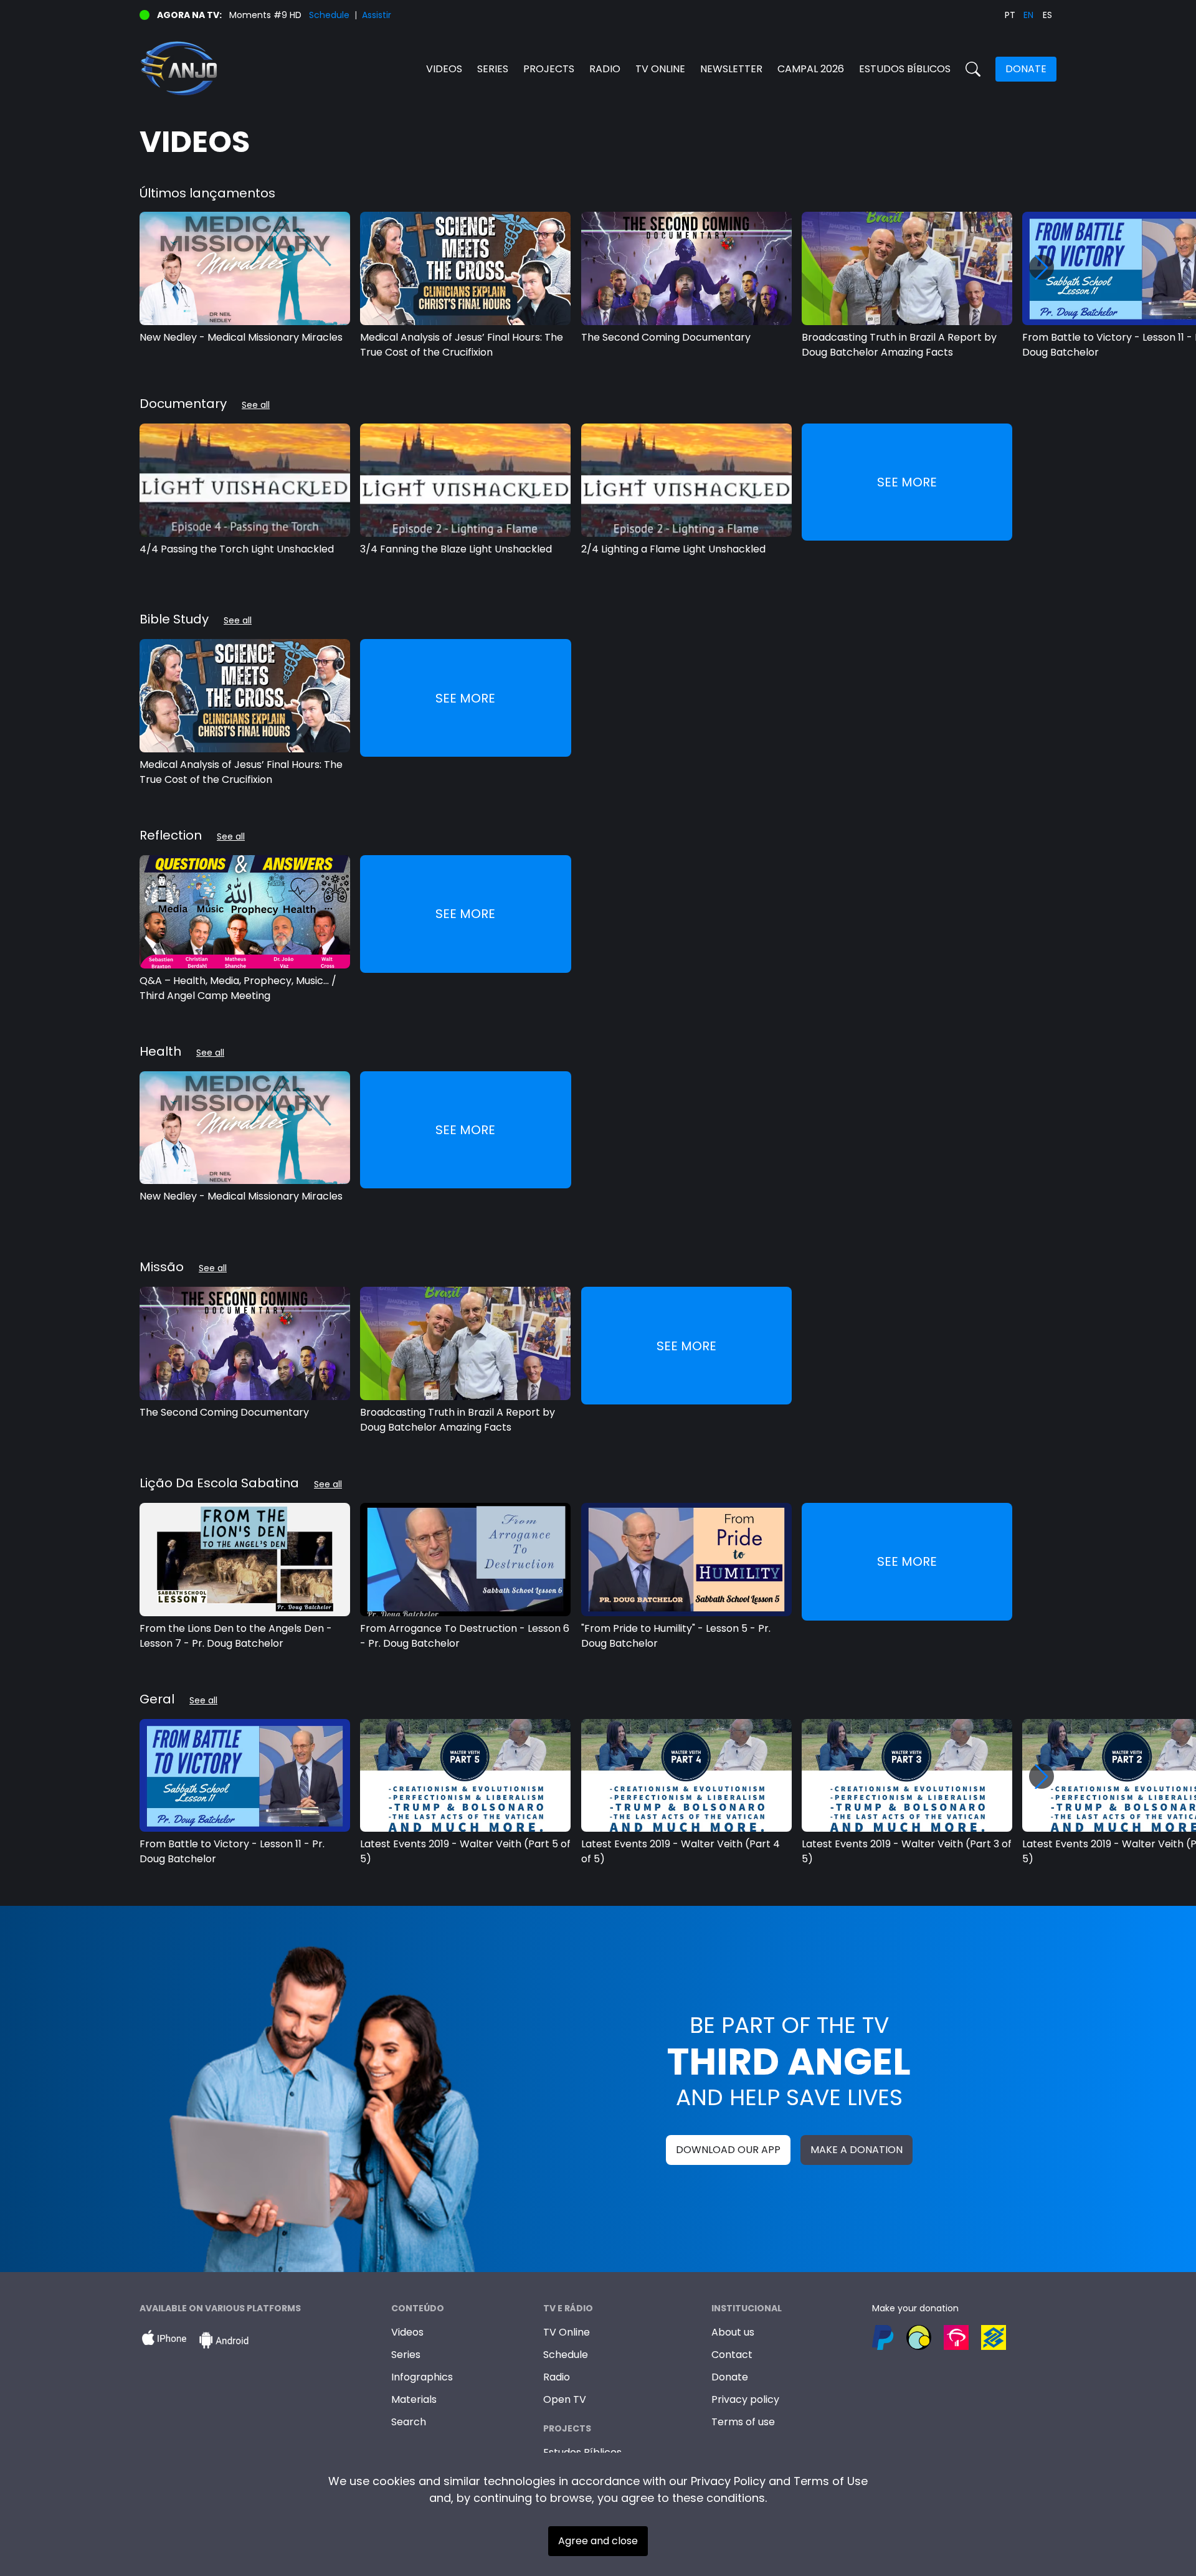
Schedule (329, 15)
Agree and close (598, 2541)
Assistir (377, 15)
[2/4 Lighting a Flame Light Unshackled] (686, 480)
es (1047, 15)
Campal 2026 (811, 69)
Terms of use (743, 2422)
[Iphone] (164, 2341)
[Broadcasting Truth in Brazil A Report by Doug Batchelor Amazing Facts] (907, 268)
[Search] (973, 69)
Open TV (565, 2399)
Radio (605, 69)
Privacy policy (745, 2399)
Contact (732, 2355)
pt (1010, 15)
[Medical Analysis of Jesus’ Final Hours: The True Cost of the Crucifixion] (465, 268)
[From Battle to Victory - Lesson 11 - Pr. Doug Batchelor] (245, 1776)
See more (907, 482)
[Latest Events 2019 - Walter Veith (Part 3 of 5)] (907, 1776)
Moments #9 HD (265, 15)
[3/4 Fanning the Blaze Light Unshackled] (465, 480)
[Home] (369, 69)
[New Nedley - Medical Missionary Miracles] (245, 268)
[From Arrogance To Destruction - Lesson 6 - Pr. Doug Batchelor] (465, 1560)
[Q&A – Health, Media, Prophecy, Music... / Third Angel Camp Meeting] (245, 912)
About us (733, 2332)
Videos (444, 69)
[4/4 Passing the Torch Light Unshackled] (245, 480)
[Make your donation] (964, 2337)
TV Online (567, 2332)
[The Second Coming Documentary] (686, 268)
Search (409, 2422)
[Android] (224, 2341)
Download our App (728, 2150)
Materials (414, 2399)
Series (493, 69)
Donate (1026, 69)
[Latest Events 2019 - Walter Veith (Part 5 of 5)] (465, 1776)
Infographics (422, 2377)
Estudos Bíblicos (905, 69)
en (1028, 15)
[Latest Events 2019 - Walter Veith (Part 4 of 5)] (686, 1776)
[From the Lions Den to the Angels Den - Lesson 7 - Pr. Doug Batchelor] (245, 1560)
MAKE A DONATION (857, 2150)
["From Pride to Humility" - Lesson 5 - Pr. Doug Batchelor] (686, 1560)
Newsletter (731, 69)
